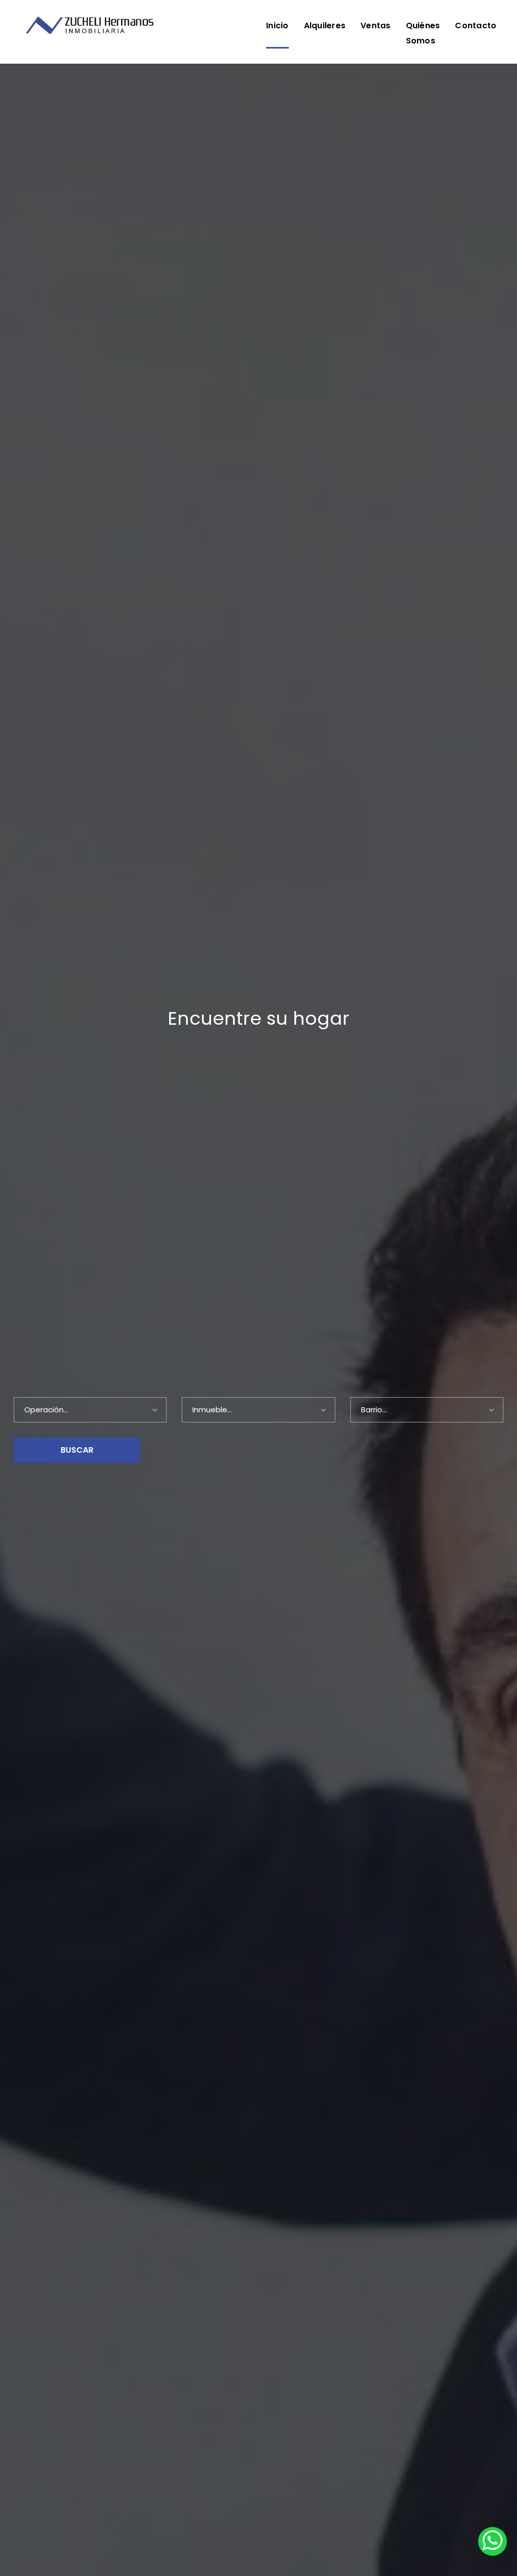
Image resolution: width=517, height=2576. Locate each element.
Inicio (277, 26)
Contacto (476, 26)
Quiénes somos (423, 33)
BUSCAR (77, 1450)
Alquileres (325, 26)
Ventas (376, 26)
